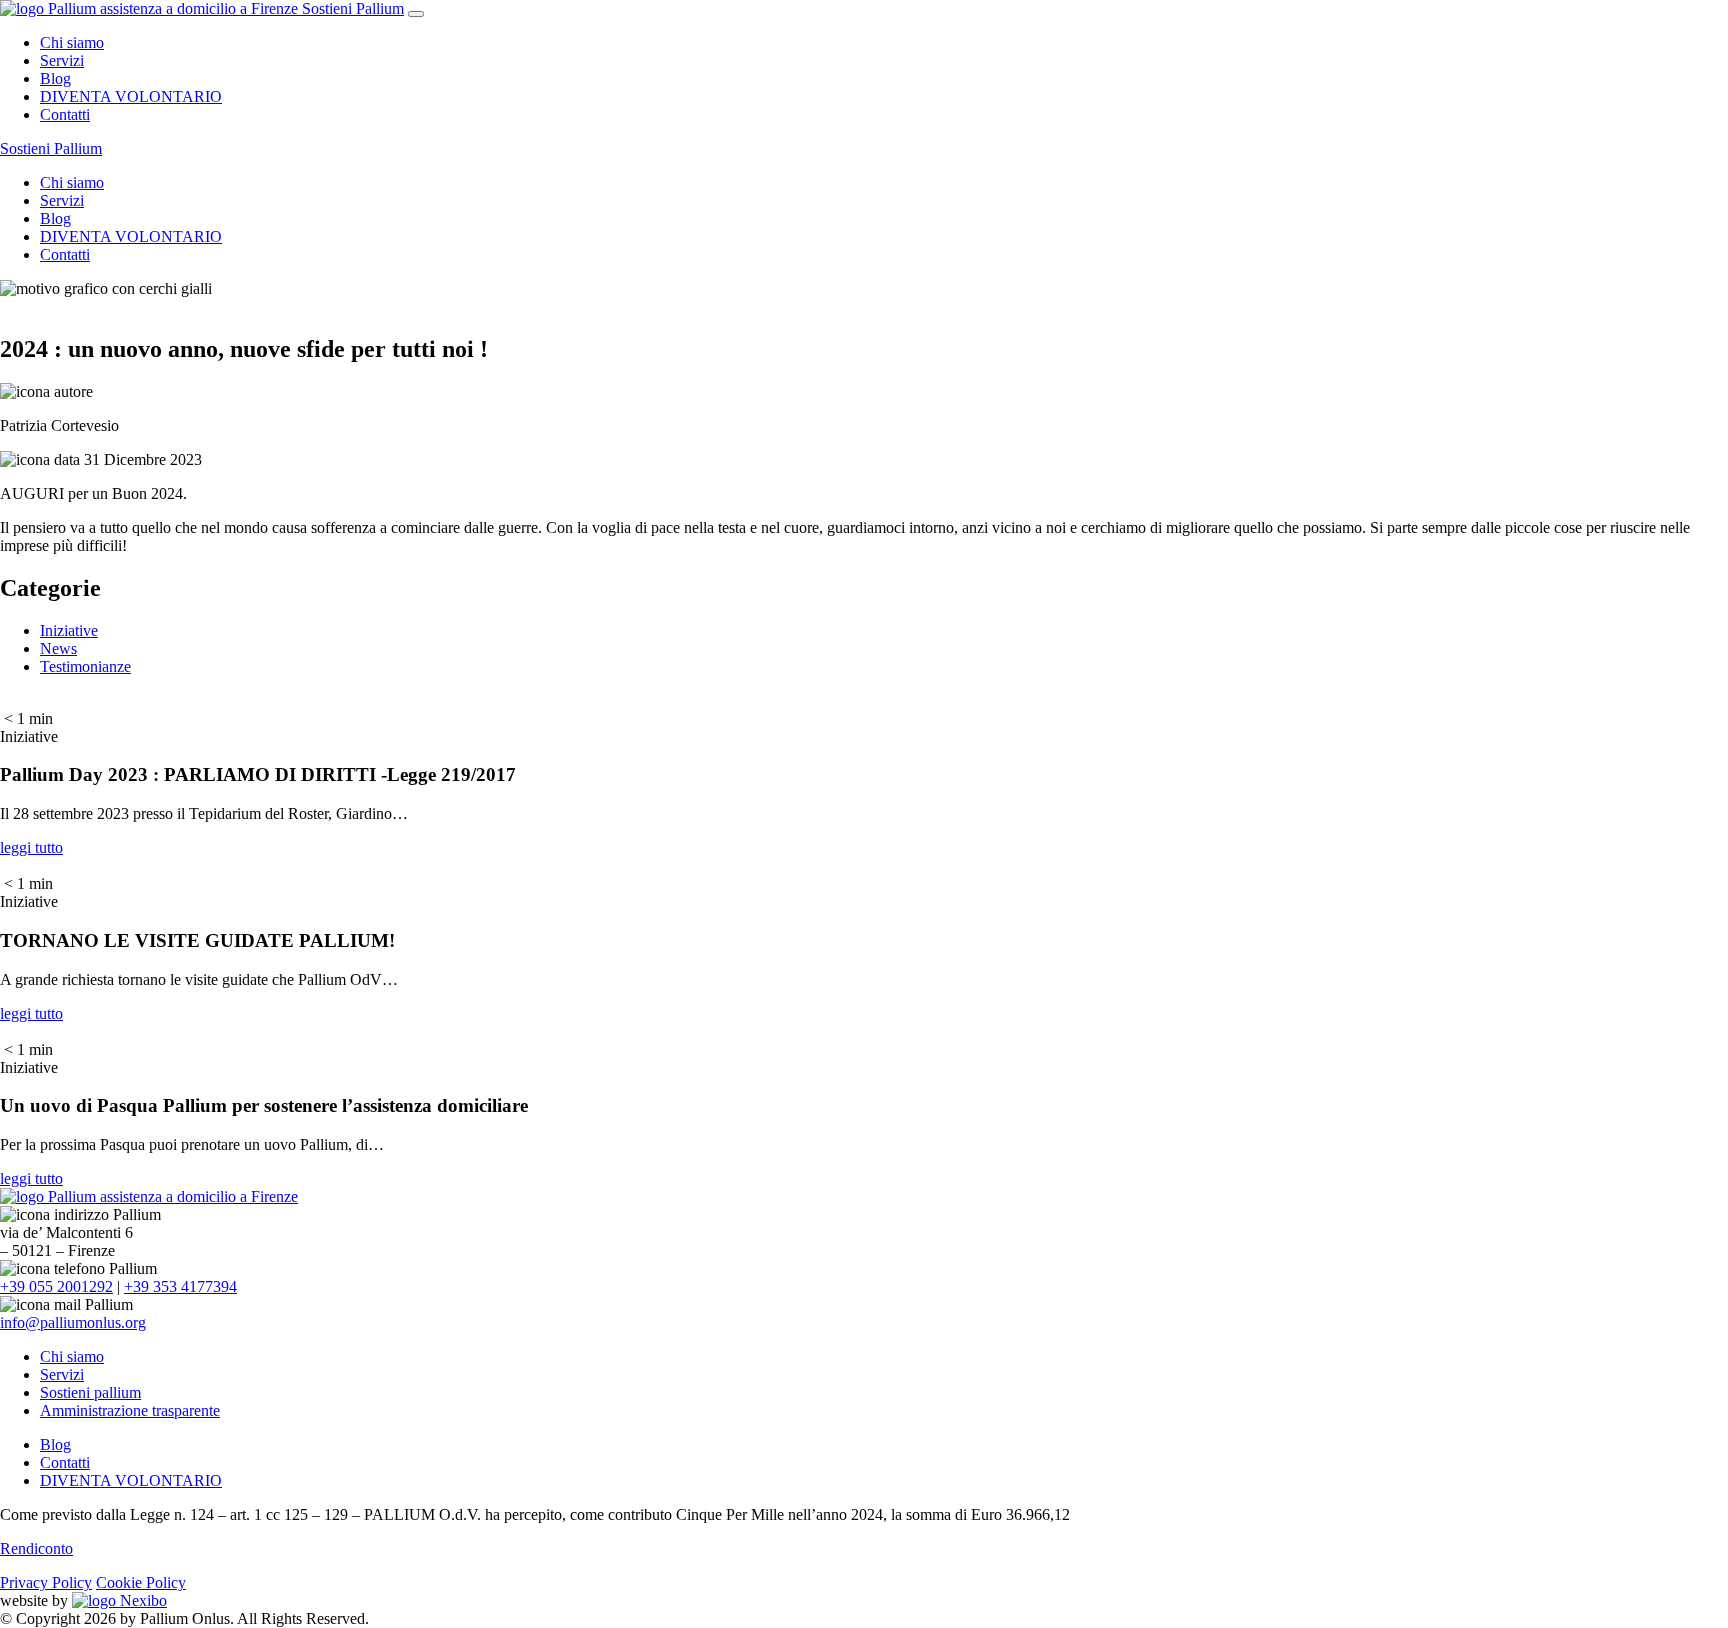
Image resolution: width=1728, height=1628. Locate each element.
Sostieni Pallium (353, 8)
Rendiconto (36, 1548)
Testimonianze (85, 666)
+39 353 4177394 (180, 1286)
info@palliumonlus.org (73, 1322)
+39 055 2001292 (56, 1286)
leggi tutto (31, 847)
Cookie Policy (141, 1582)
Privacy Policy (46, 1582)
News (58, 648)
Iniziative (69, 630)
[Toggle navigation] (416, 14)
